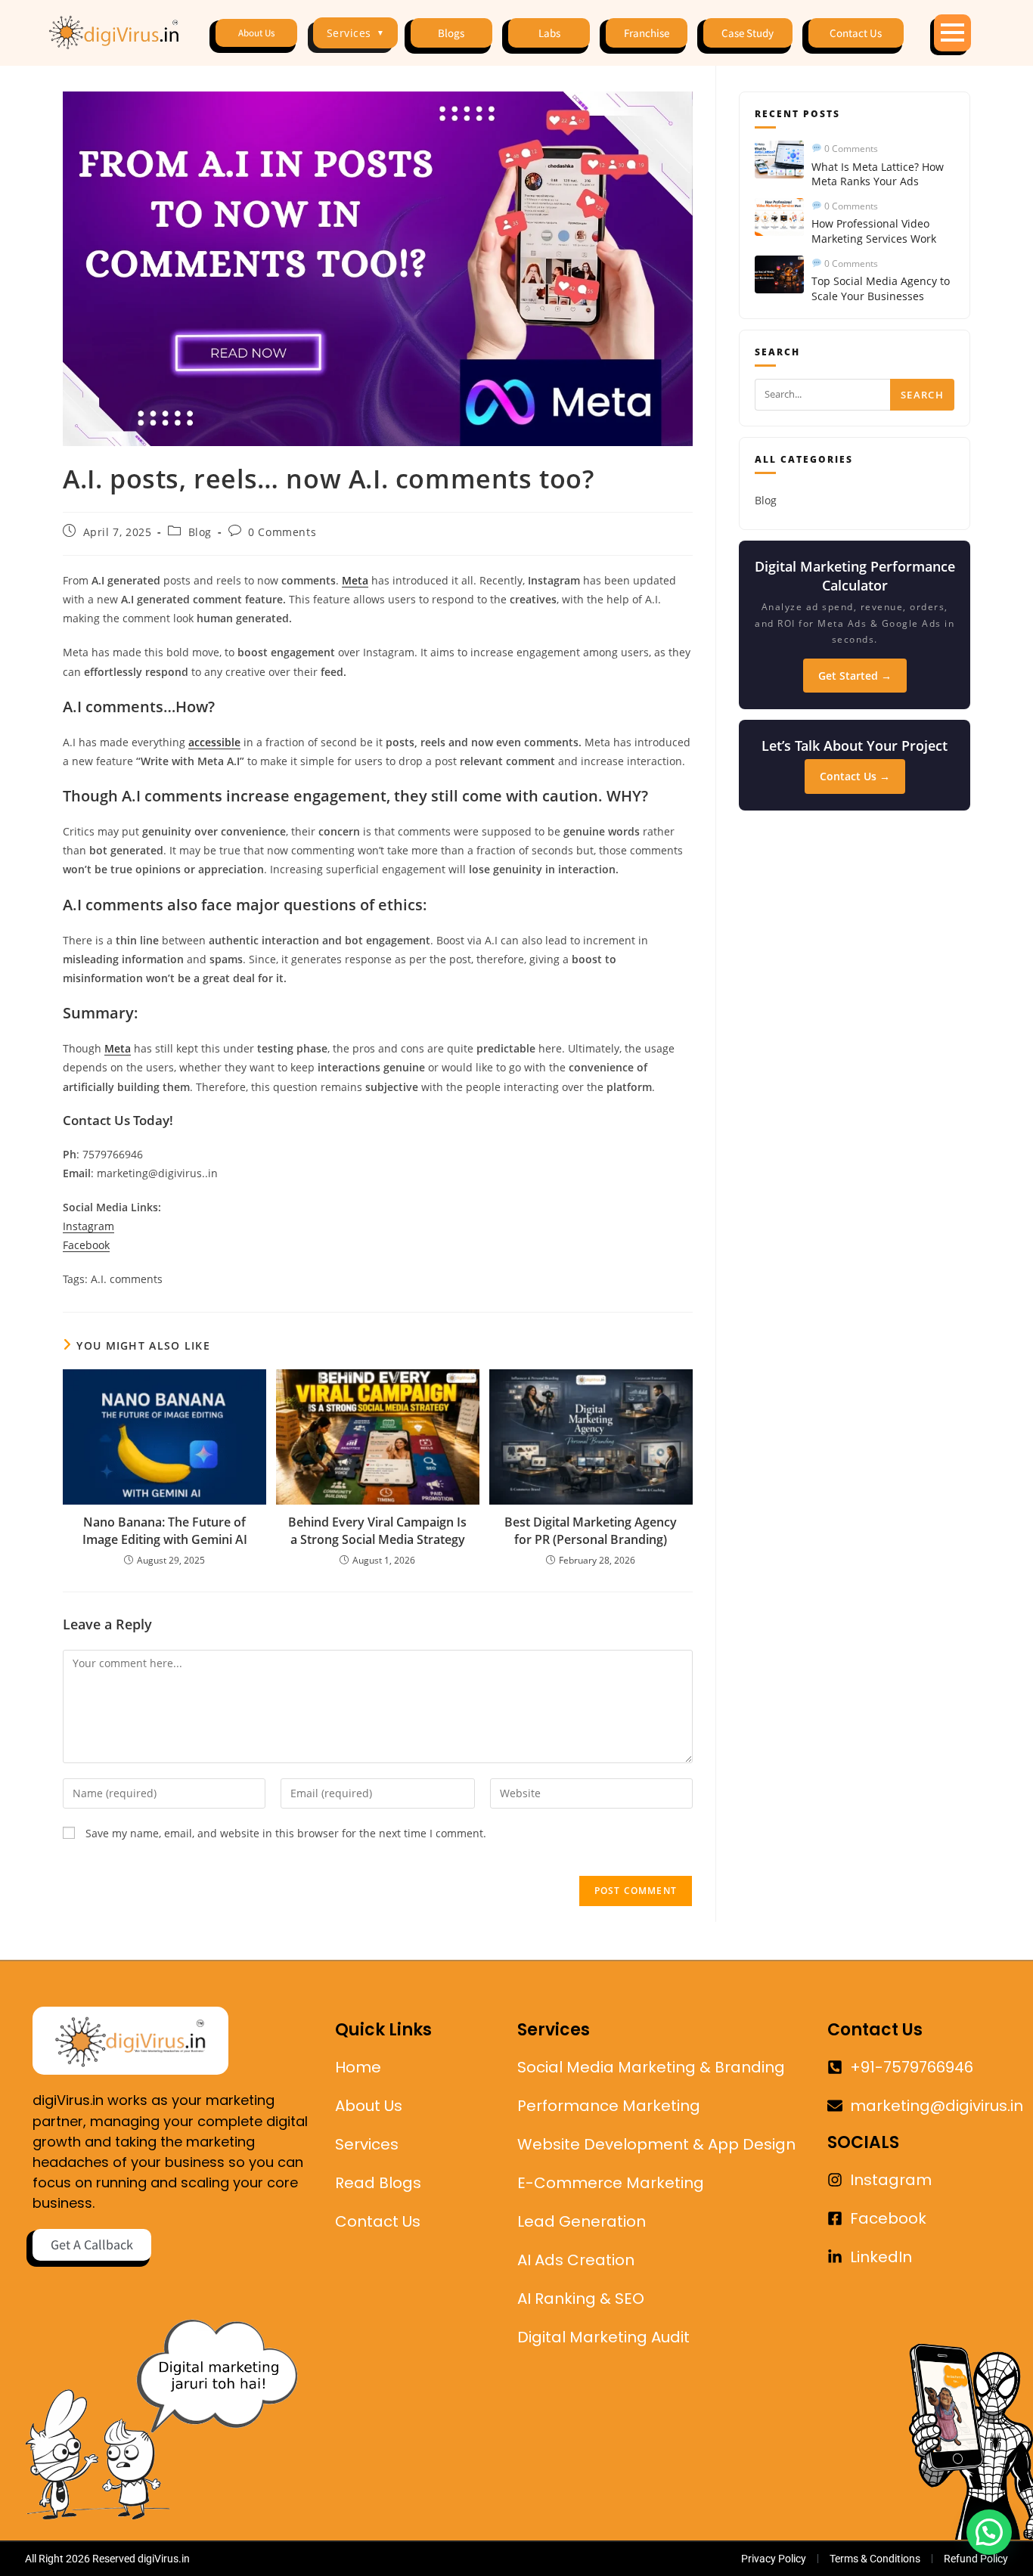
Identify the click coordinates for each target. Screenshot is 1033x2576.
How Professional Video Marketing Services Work (874, 231)
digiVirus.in (164, 2559)
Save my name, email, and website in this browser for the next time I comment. (286, 1833)
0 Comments (282, 532)
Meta (355, 580)
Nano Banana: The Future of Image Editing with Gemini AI (165, 1530)
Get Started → (855, 676)
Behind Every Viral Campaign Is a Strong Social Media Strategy (377, 1530)
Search (922, 395)
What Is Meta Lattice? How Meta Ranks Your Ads (878, 174)
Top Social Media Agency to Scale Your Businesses (881, 288)
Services (356, 33)
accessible (214, 742)
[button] (989, 2532)
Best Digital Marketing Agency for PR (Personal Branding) (591, 1530)
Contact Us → (855, 776)
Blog (200, 532)
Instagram (88, 1226)
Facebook (86, 1245)
